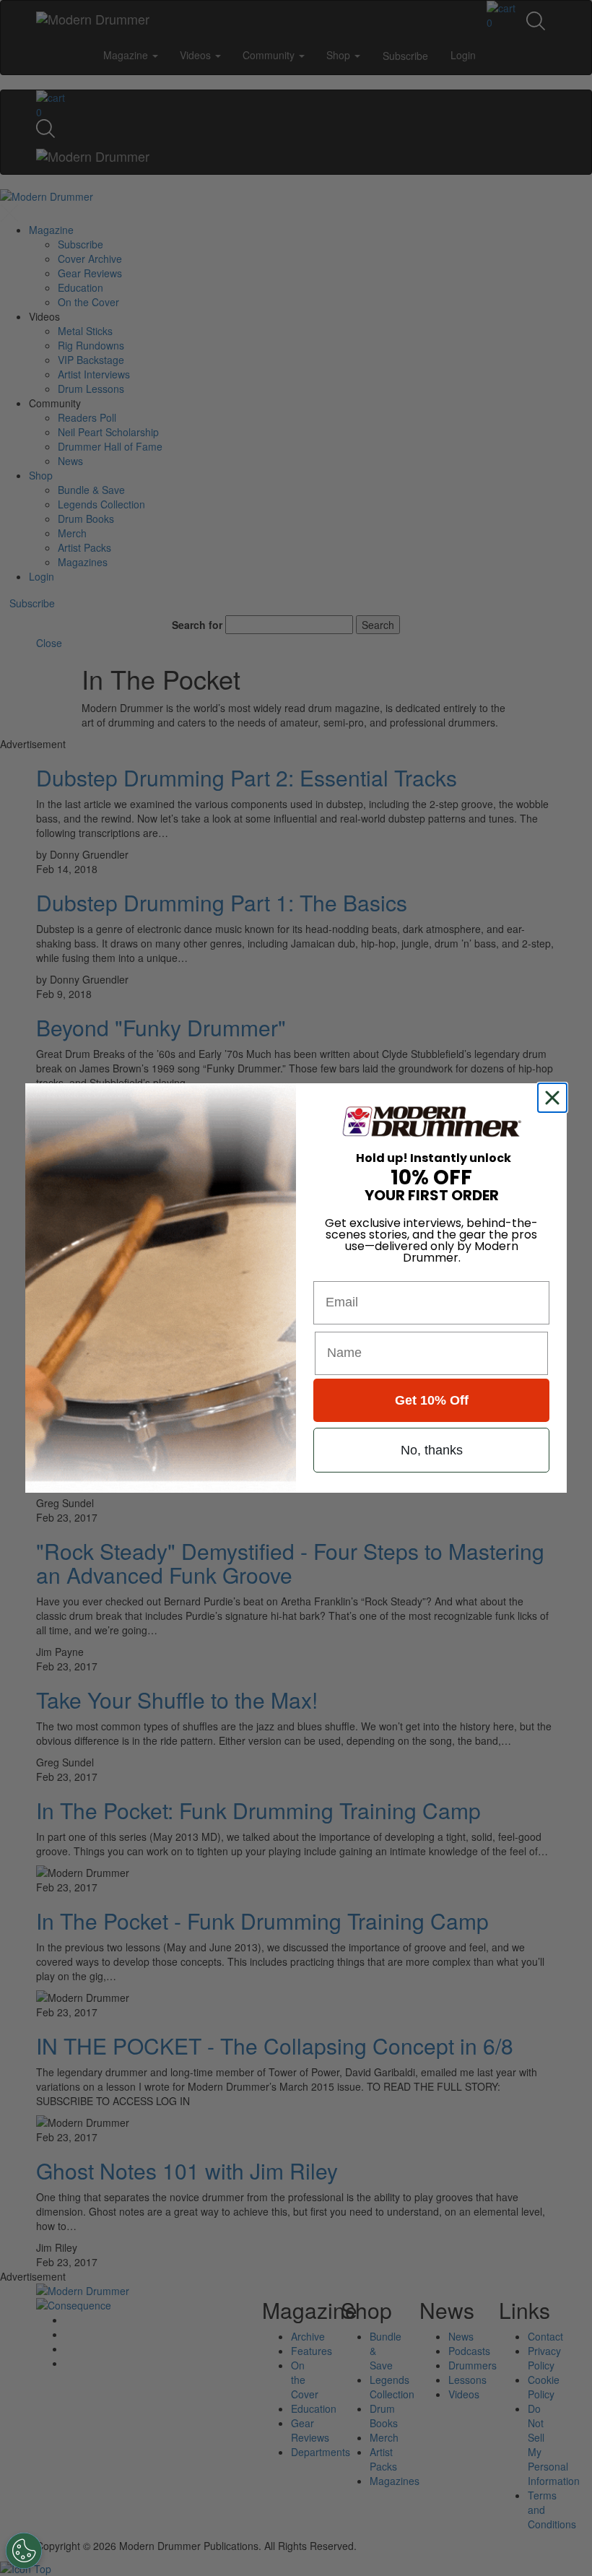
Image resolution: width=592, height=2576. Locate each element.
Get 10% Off (432, 1400)
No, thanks (432, 1450)
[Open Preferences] (24, 2551)
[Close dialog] (555, 1098)
